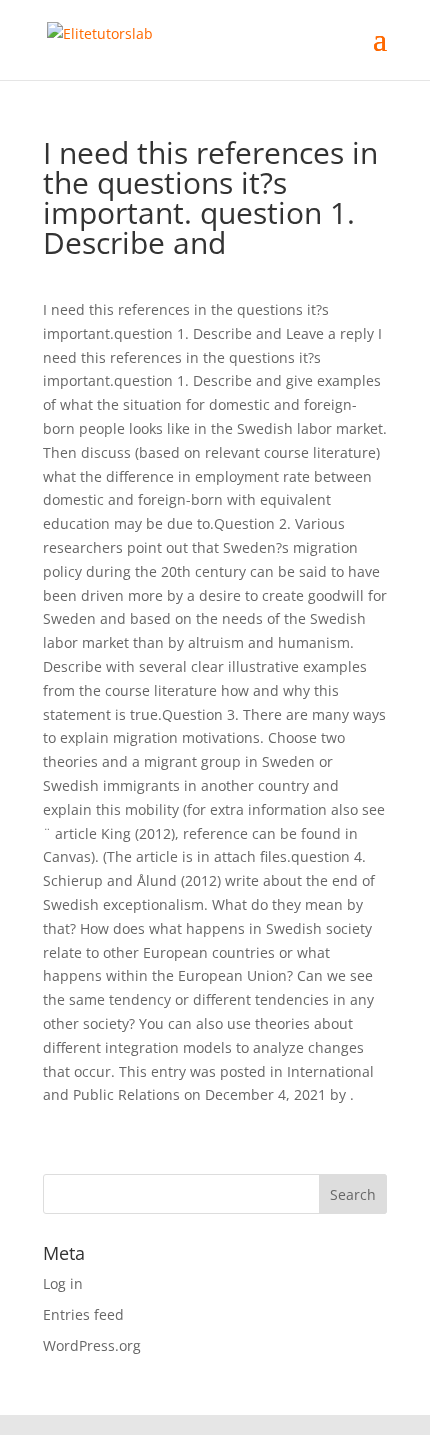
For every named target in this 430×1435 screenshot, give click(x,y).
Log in (63, 1283)
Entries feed (83, 1314)
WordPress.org (92, 1345)
